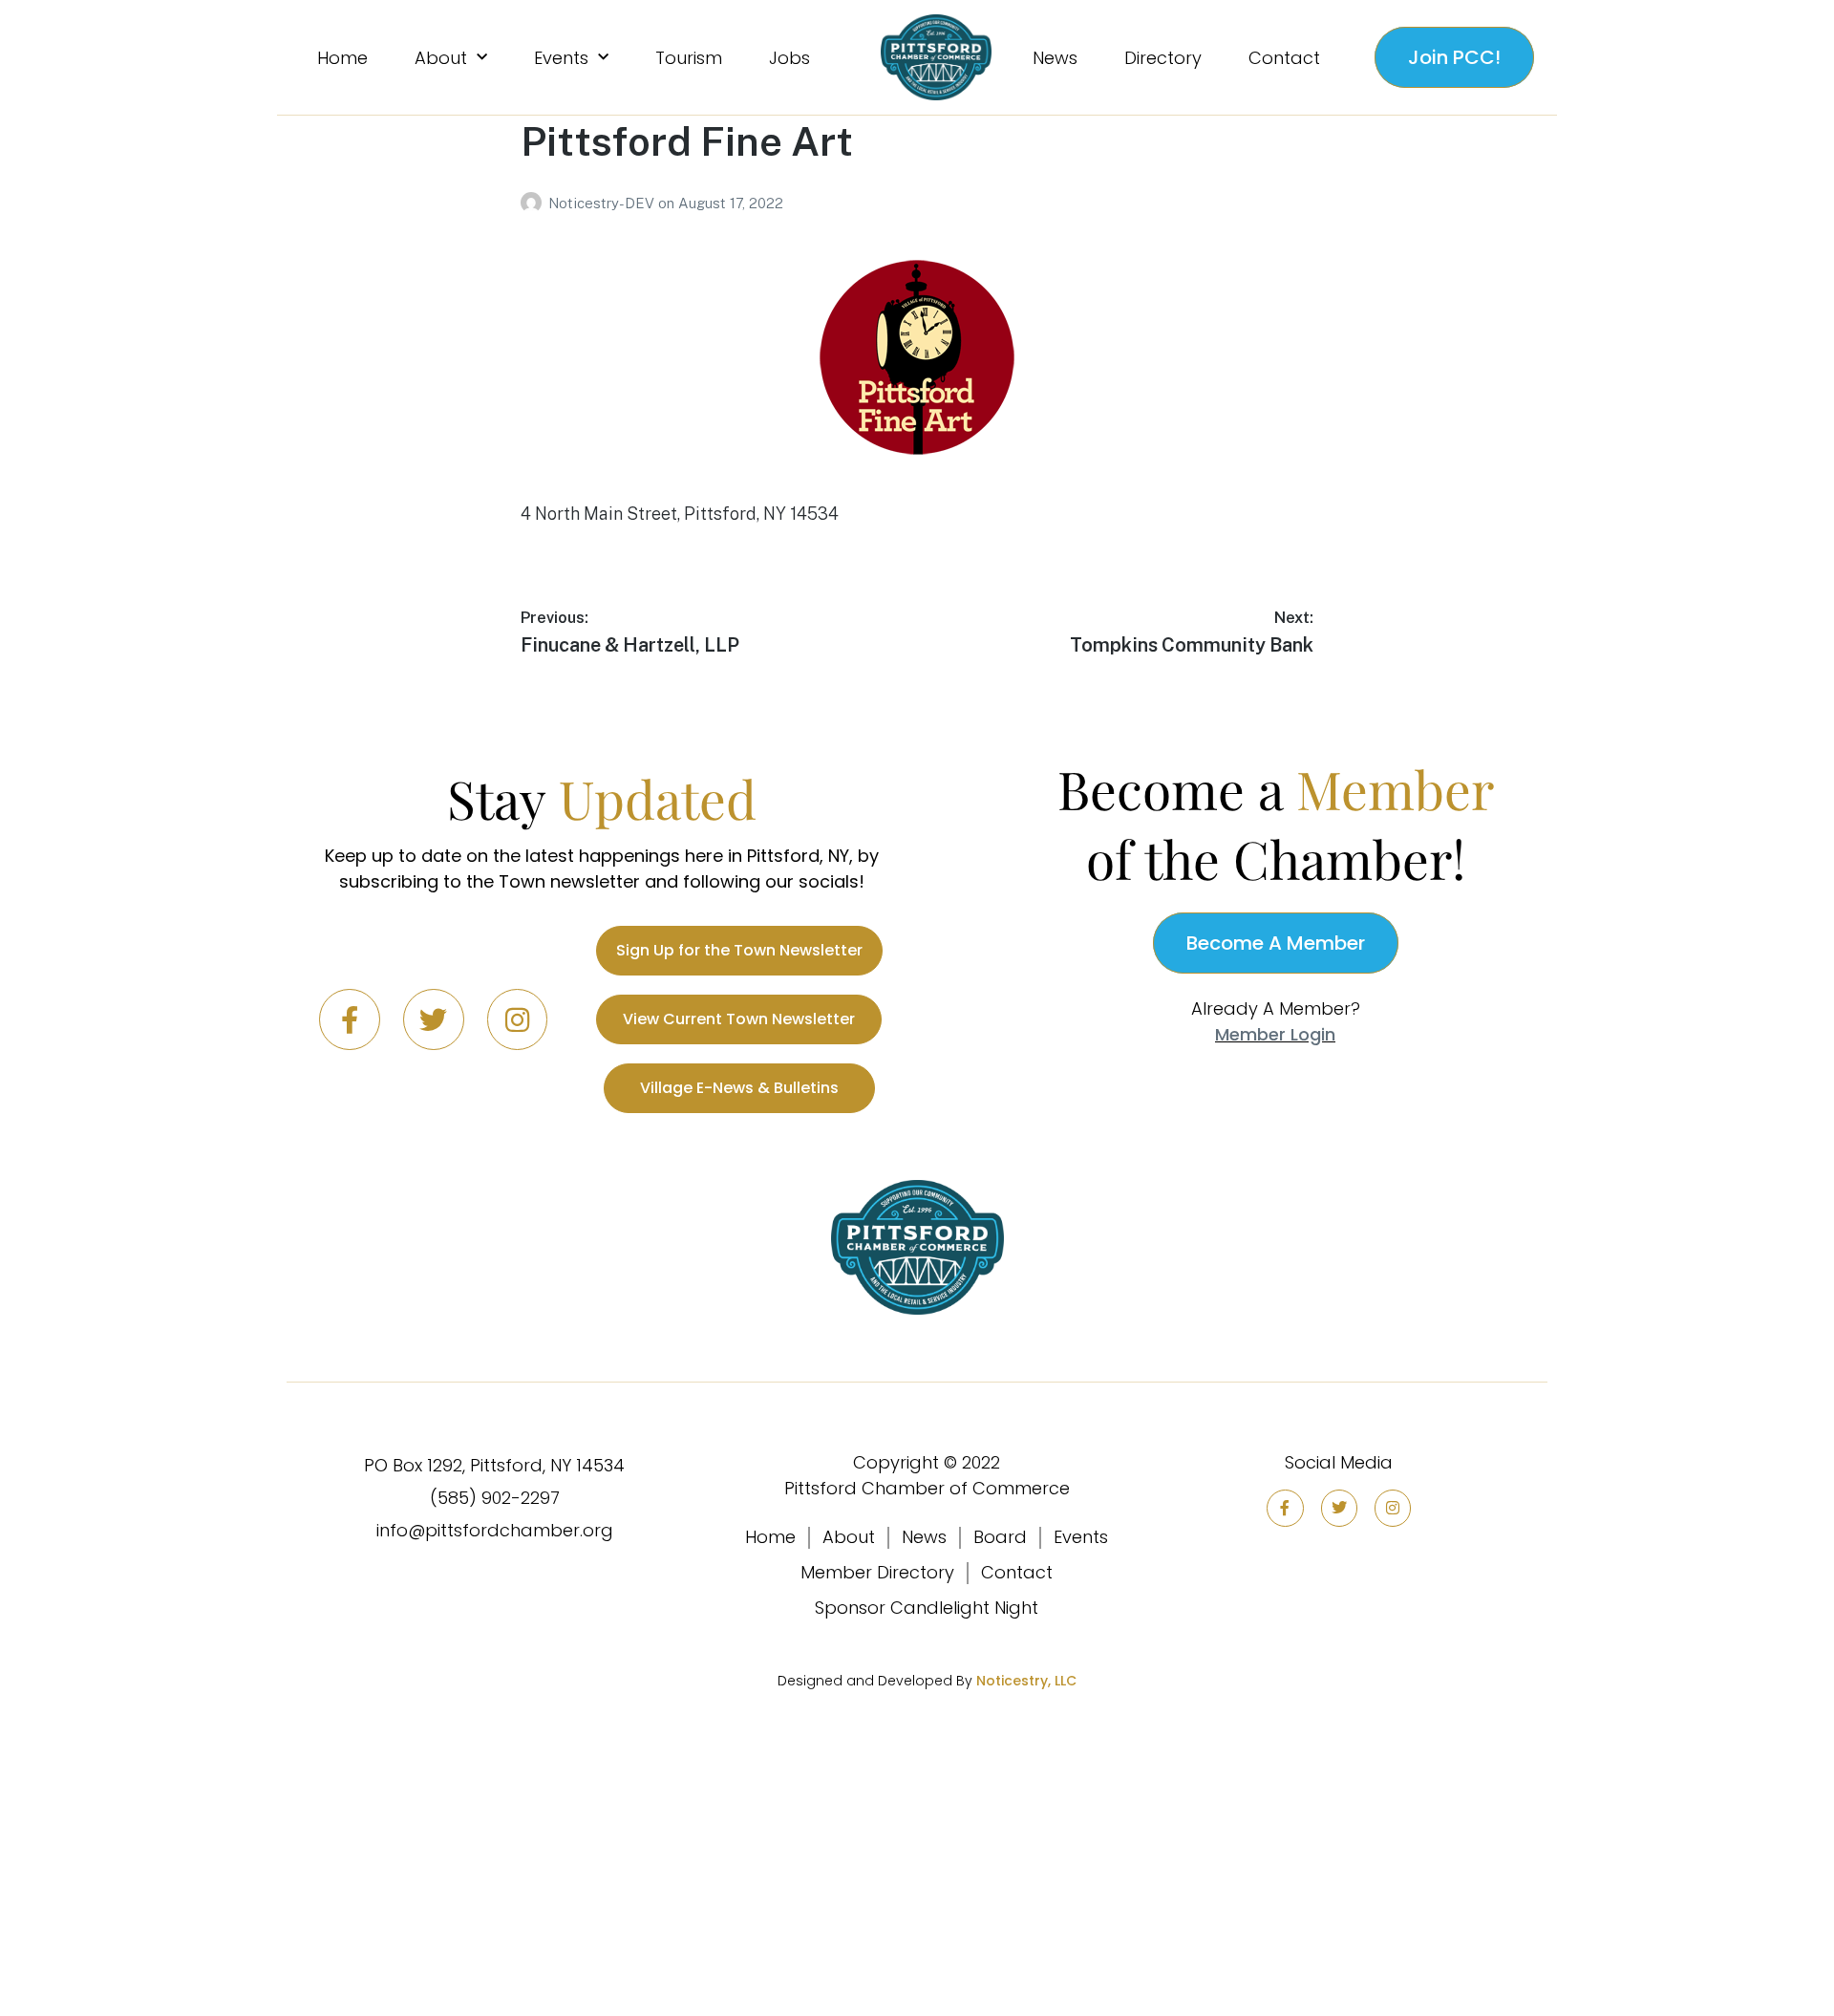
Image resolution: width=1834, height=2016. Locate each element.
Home (342, 58)
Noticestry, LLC (1026, 1681)
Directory (1163, 58)
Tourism (689, 58)
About (441, 58)
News (1055, 58)
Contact (1284, 58)
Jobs (789, 58)
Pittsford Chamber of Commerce (927, 1488)
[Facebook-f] (350, 1019)
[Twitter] (434, 1019)
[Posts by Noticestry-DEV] (534, 203)
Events (561, 58)
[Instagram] (518, 1019)
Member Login (1275, 1034)
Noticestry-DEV (603, 203)
